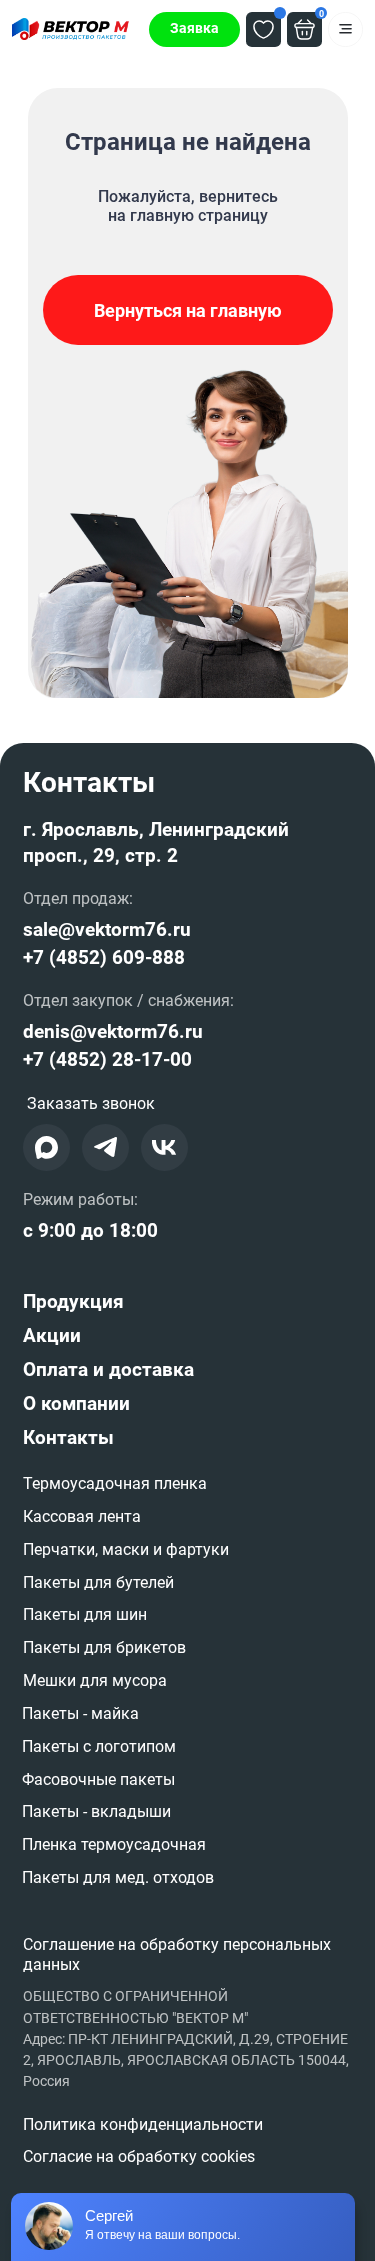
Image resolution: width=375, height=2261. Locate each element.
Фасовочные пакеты (98, 1779)
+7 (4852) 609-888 (104, 958)
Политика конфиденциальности (143, 2124)
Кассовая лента (82, 1516)
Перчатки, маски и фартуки (126, 1549)
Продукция (73, 1302)
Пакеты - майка (80, 1713)
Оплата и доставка (108, 1370)
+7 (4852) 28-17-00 (107, 1060)
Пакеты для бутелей (98, 1582)
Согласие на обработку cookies (139, 2156)
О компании (76, 1404)
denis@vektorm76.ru (113, 1032)
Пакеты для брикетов (104, 1647)
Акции (52, 1336)
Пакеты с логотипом (99, 1746)
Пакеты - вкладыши (96, 1811)
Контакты (68, 1438)
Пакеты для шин (85, 1614)
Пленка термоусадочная (114, 1844)
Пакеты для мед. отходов (118, 1877)
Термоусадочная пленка (115, 1483)
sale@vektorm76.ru (107, 930)
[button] (194, 29)
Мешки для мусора (95, 1680)
